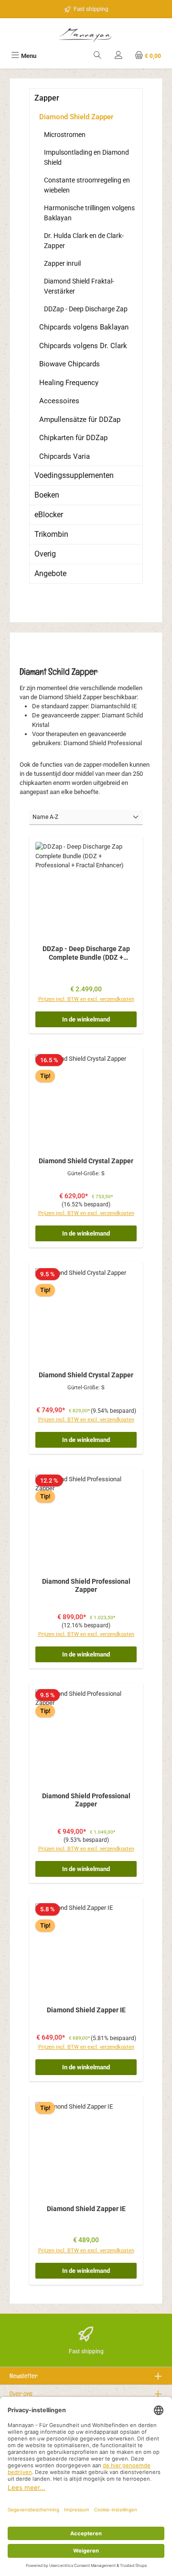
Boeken (47, 495)
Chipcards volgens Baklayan (84, 327)
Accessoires (59, 401)
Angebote (50, 573)
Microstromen (65, 135)
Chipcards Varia (64, 456)
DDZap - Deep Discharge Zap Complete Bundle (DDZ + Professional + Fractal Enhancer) (86, 953)
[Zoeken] (97, 56)
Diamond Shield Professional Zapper (86, 1586)
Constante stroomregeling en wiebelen (87, 185)
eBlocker (49, 515)
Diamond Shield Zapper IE (86, 2010)
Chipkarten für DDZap (73, 438)
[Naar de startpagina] (86, 34)
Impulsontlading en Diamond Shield (86, 157)
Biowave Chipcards (70, 364)
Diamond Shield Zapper (76, 117)
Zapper (47, 98)
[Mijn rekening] (118, 56)
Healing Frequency (69, 383)
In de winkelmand (86, 1019)
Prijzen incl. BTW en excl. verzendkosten (86, 999)
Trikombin (51, 534)
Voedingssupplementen (74, 475)
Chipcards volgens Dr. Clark (83, 346)
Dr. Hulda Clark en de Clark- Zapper (84, 241)
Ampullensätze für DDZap (80, 420)
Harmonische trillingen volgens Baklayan (89, 213)
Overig (45, 554)
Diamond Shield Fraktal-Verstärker (79, 286)
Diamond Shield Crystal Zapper (86, 1161)
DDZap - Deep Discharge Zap (86, 309)
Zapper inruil (62, 263)
